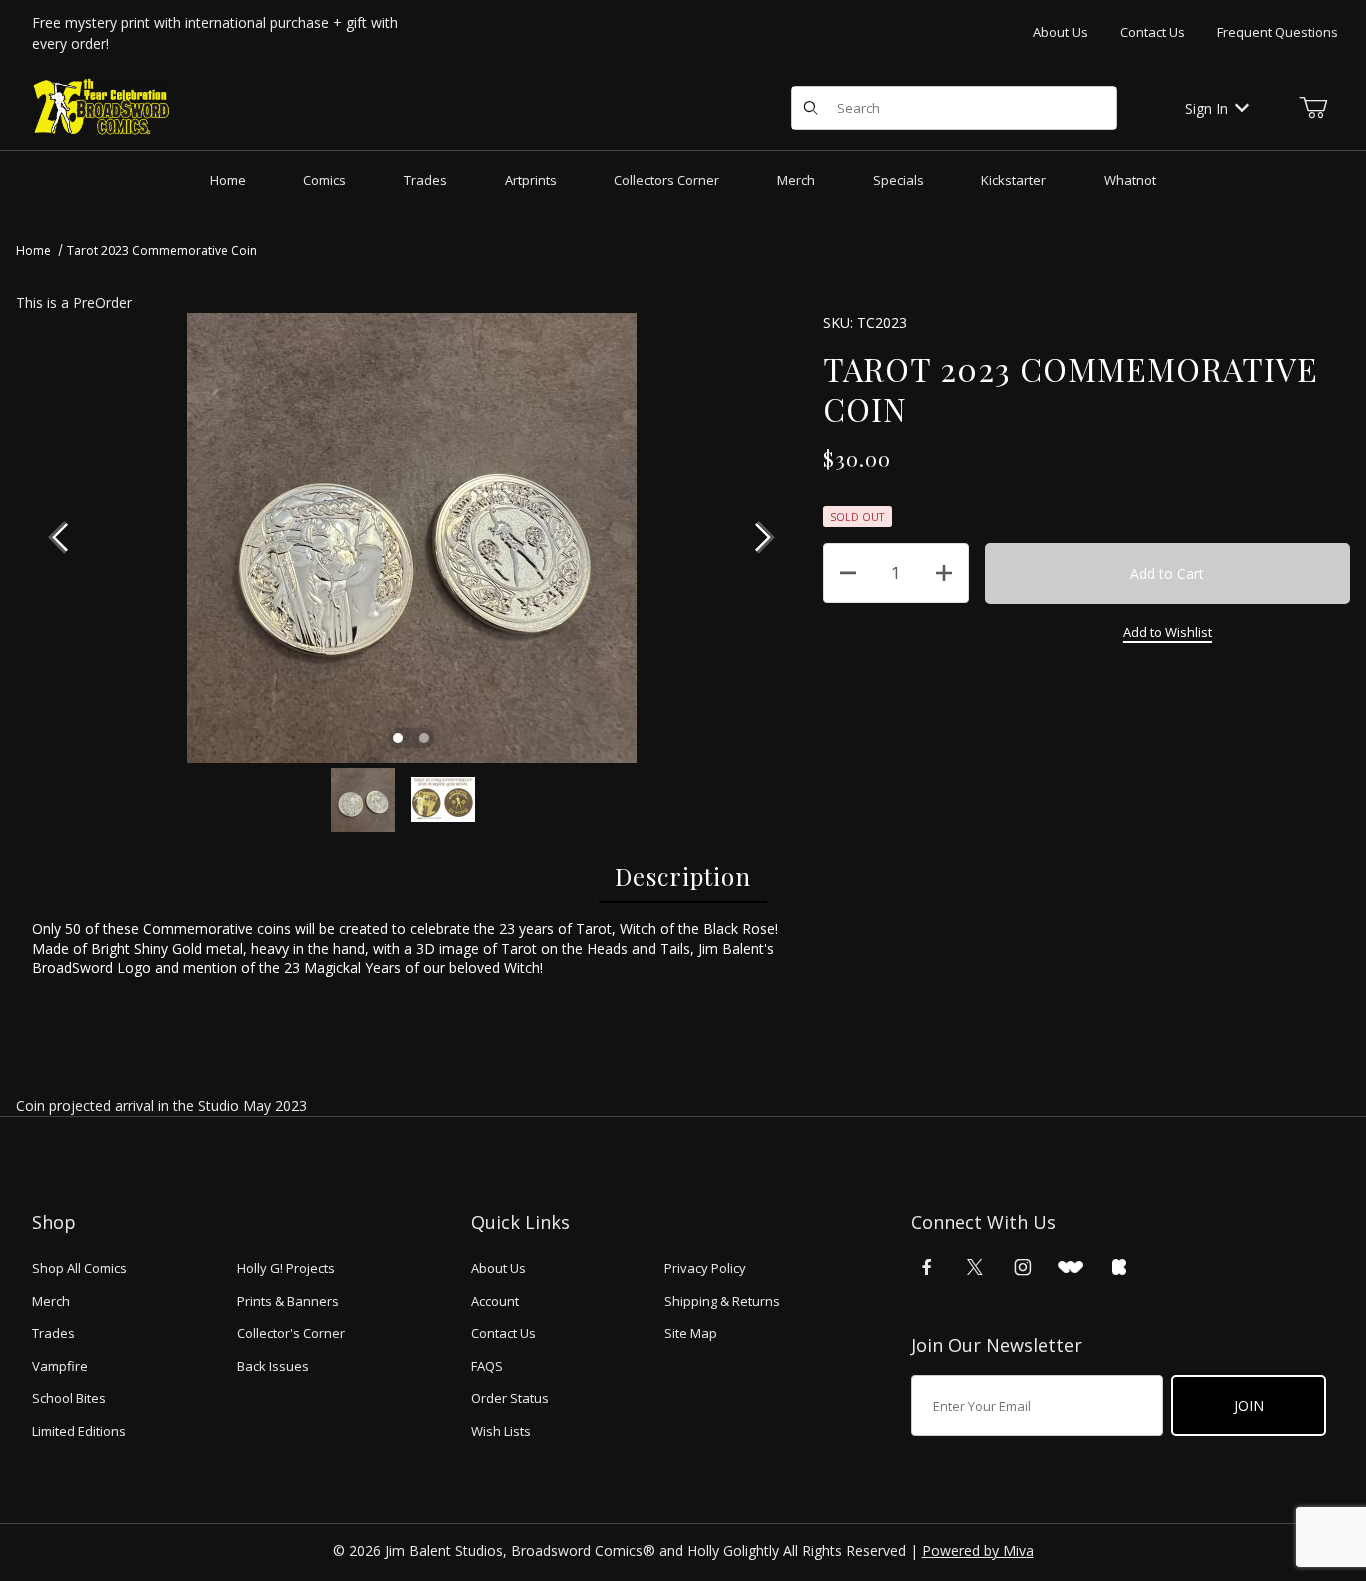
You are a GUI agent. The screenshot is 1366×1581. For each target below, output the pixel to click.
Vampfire (60, 1366)
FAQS (487, 1366)
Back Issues (273, 1366)
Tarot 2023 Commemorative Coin (162, 250)
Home (33, 250)
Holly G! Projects (286, 1268)
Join (1249, 1405)
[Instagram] (1023, 1267)
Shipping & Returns (722, 1301)
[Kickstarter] (1119, 1267)
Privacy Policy (705, 1268)
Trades (53, 1333)
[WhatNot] (1070, 1267)
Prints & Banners (288, 1301)
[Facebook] (927, 1267)
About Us (1060, 32)
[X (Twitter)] (975, 1267)
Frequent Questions (1277, 32)
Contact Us (1152, 32)
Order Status (510, 1398)
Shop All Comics (79, 1268)
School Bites (69, 1398)
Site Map (690, 1333)
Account (495, 1301)
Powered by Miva (978, 1550)
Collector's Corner (291, 1333)
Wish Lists (501, 1431)
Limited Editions (79, 1431)
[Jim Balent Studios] (102, 106)
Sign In (1206, 108)
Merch (51, 1301)
